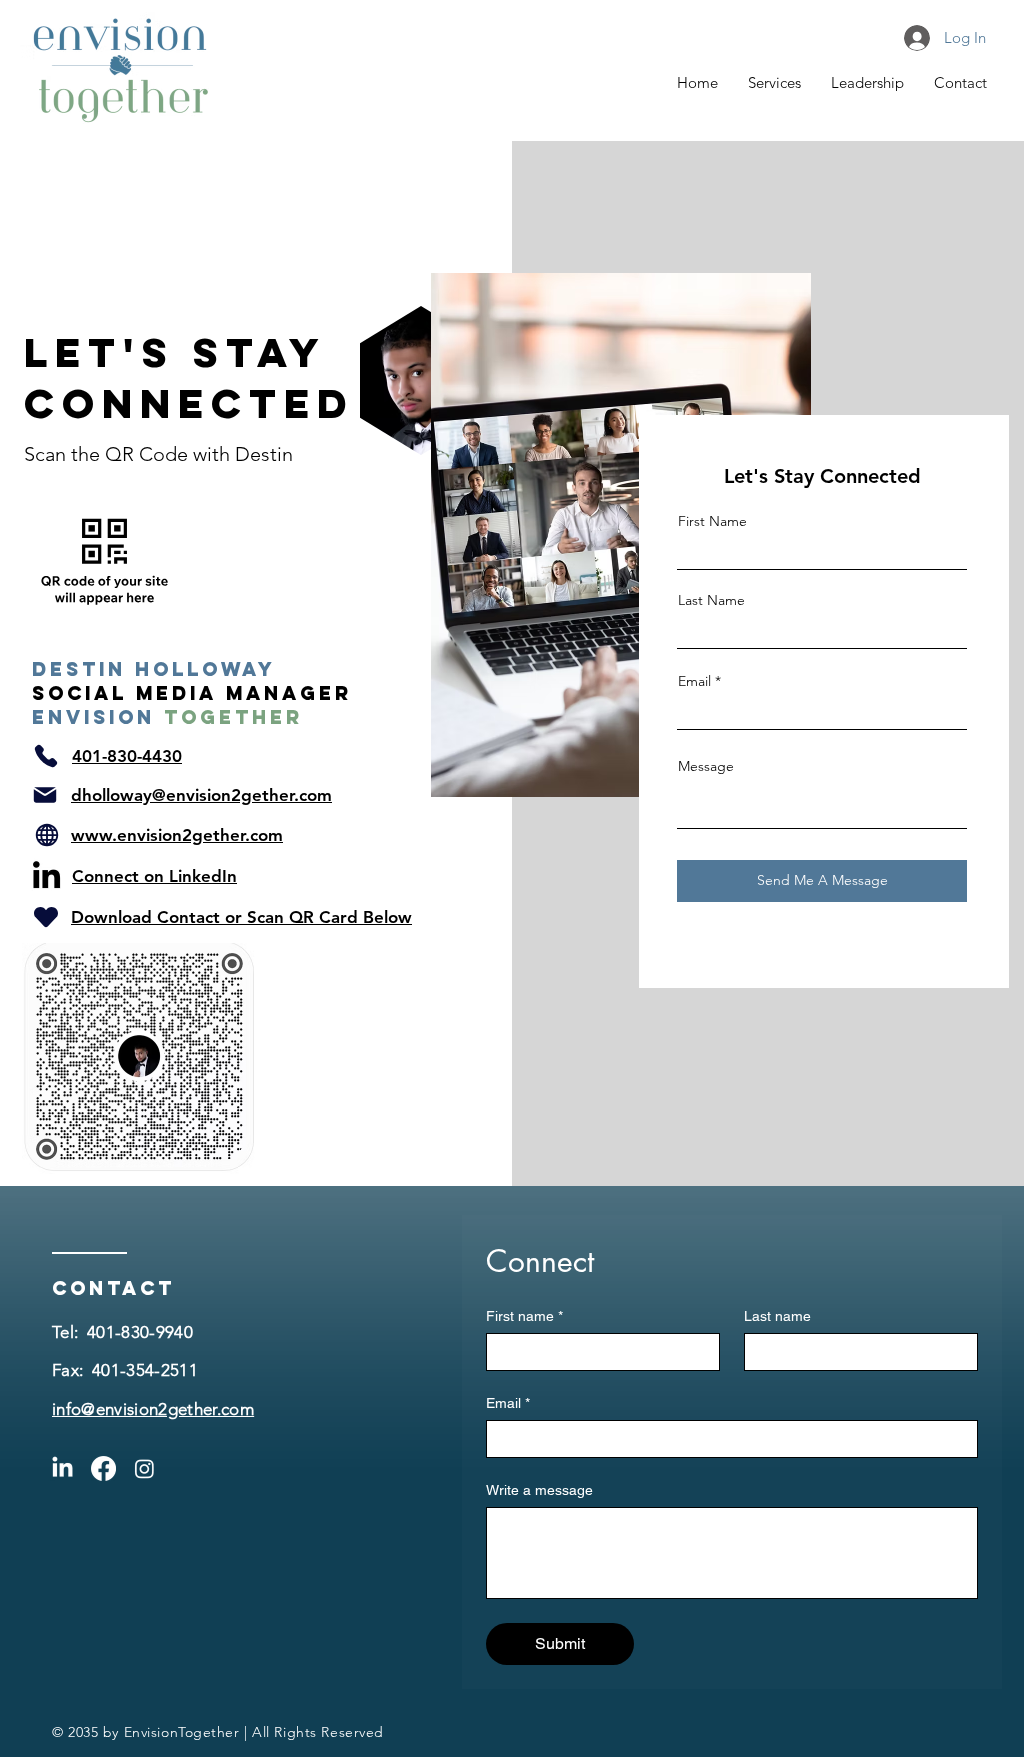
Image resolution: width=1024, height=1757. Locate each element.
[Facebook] (103, 1468)
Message (706, 766)
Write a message (539, 1490)
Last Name (711, 600)
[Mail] (45, 795)
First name (524, 1316)
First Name (712, 521)
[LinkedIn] (46, 874)
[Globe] (47, 835)
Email (694, 681)
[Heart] (46, 916)
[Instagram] (144, 1468)
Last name (777, 1316)
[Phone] (46, 756)
